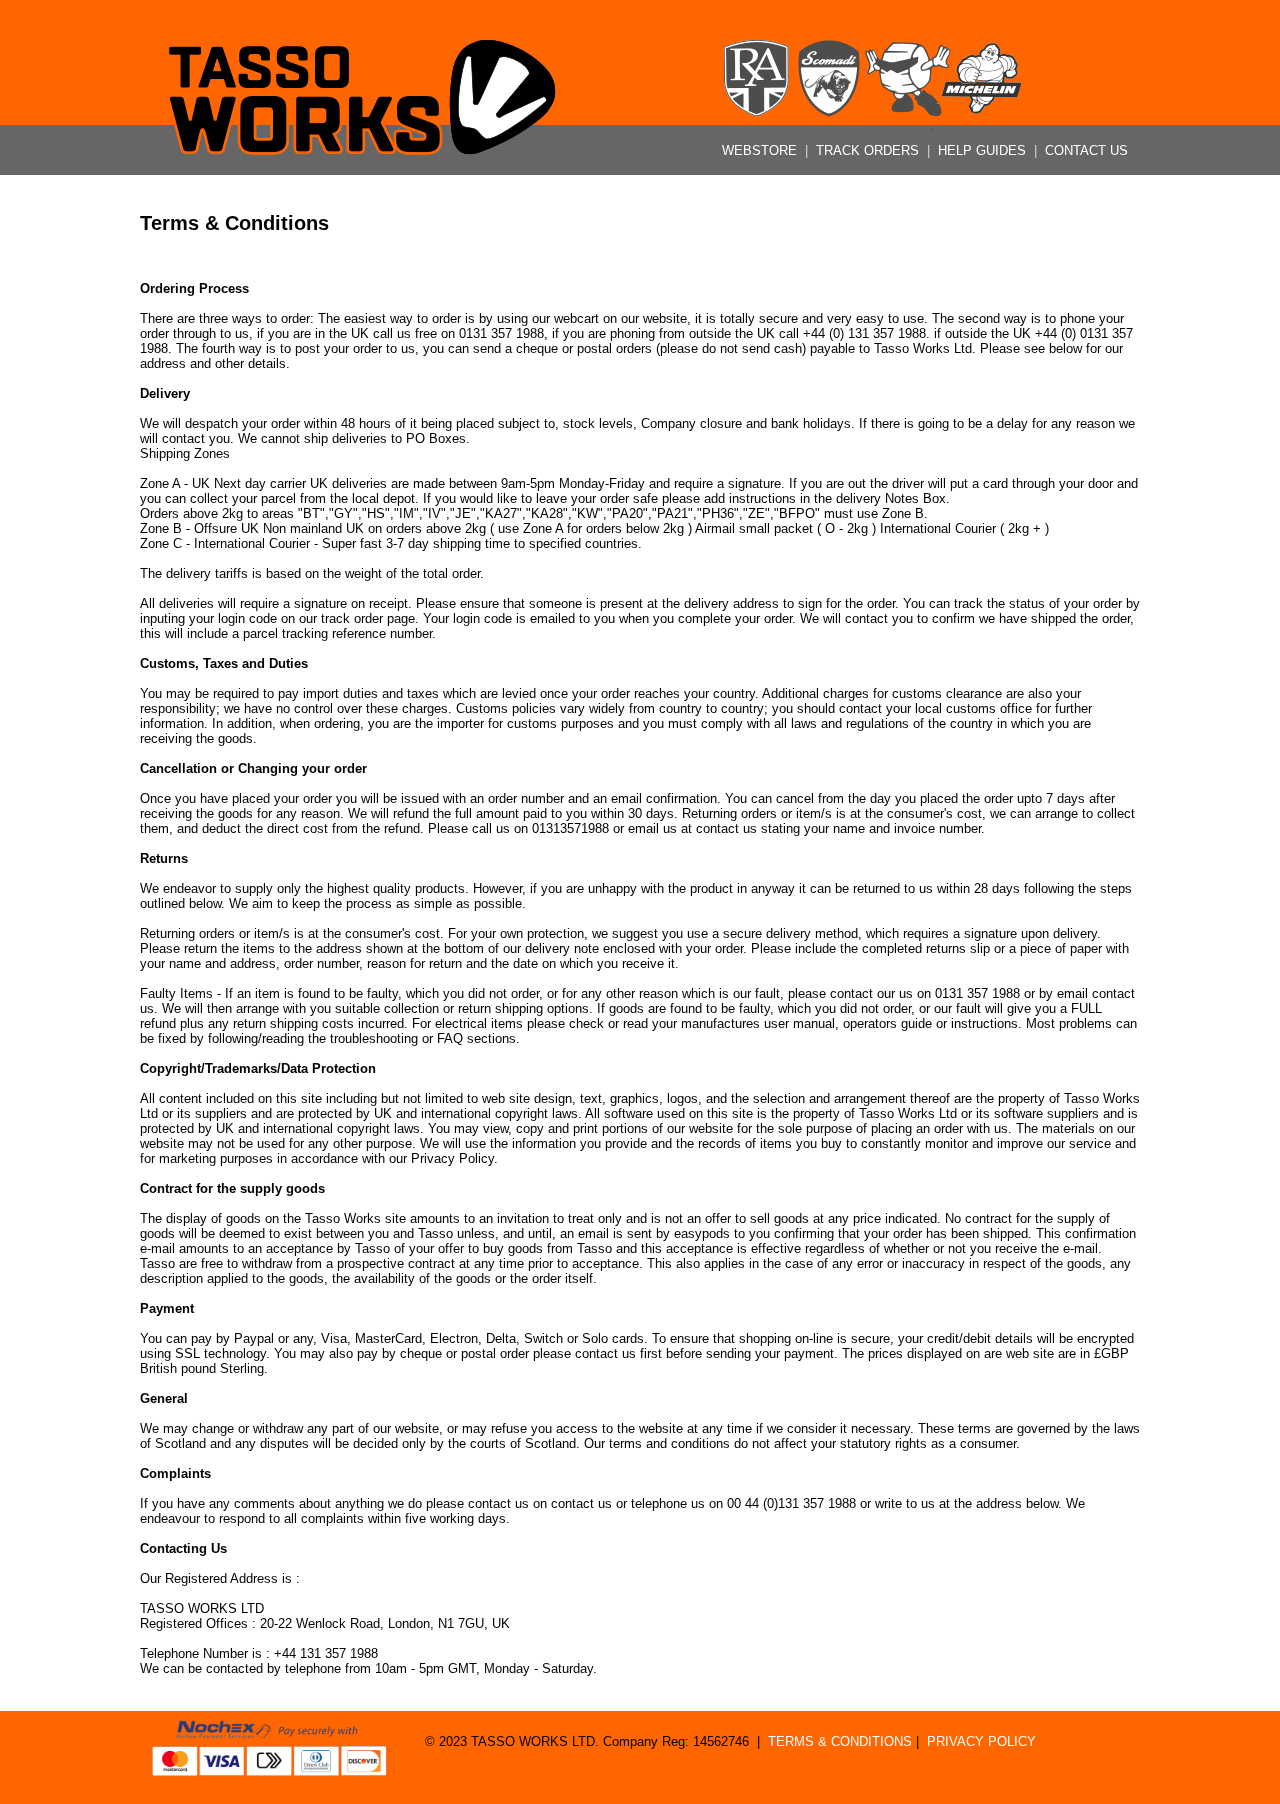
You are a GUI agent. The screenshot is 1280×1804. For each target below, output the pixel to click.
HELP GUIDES (984, 150)
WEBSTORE (761, 150)
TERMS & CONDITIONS (840, 1741)
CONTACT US (1086, 150)
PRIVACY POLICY (981, 1741)
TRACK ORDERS (869, 150)
